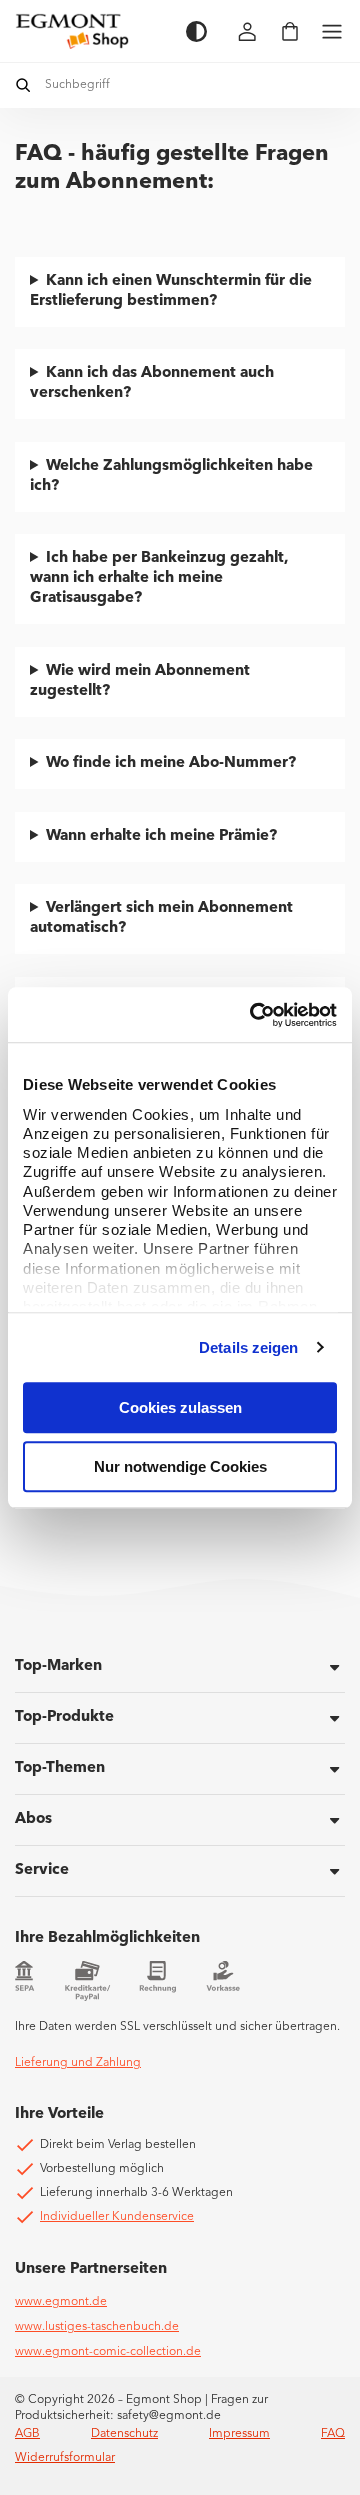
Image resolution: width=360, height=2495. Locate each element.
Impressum (239, 2434)
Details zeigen (248, 1347)
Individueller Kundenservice (117, 2217)
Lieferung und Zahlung (78, 2063)
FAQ (333, 2434)
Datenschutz (124, 2434)
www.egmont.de (61, 2302)
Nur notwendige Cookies (180, 1466)
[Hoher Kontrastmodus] (196, 31)
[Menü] (332, 31)
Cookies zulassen (180, 1407)
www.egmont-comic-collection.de (108, 2352)
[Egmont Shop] (90, 31)
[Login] (248, 31)
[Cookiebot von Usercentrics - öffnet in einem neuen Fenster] (254, 1015)
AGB (27, 2434)
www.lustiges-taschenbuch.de (97, 2327)
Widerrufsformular (65, 2458)
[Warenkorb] (290, 31)
